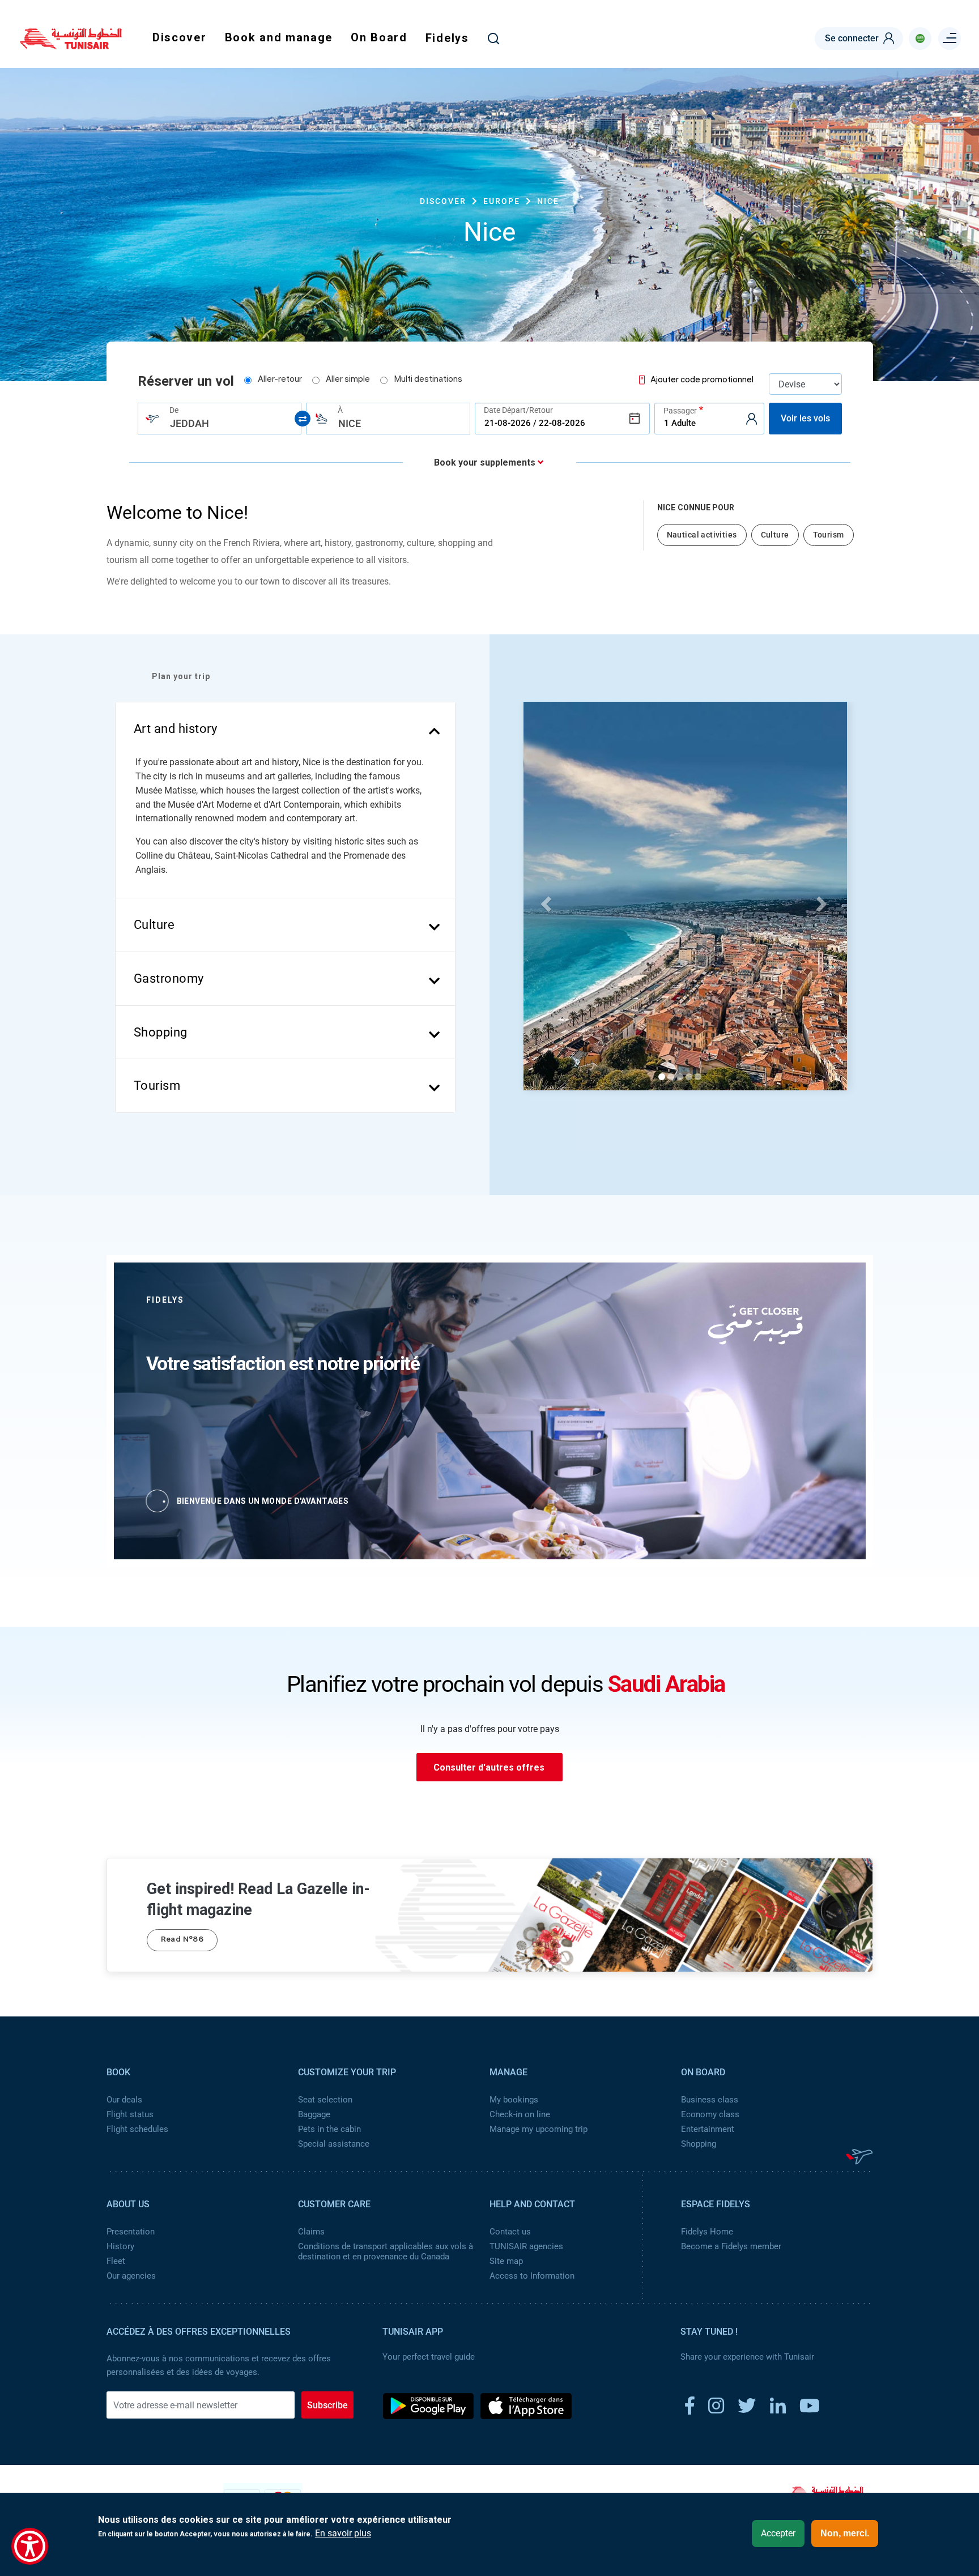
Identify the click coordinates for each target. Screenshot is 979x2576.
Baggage (314, 2114)
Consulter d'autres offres (489, 1767)
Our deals (124, 2100)
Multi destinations (428, 380)
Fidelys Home (707, 2232)
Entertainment (708, 2129)
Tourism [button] (157, 1086)
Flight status (130, 2114)
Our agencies (131, 2276)
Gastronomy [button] (169, 978)
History (120, 2246)
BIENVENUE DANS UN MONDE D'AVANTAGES (263, 1501)
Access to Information (532, 2276)
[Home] (71, 45)
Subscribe (327, 2405)
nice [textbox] (350, 423)
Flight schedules (137, 2129)
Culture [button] (154, 925)
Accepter (778, 2533)
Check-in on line (520, 2114)
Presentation (131, 2232)
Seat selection (325, 2100)
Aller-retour (280, 380)
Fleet (116, 2261)
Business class (710, 2100)
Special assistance (334, 2144)
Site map (506, 2261)
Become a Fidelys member (731, 2246)
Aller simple (348, 380)
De (174, 410)
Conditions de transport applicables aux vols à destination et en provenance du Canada (386, 2251)
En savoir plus (343, 2534)
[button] (545, 901)
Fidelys (447, 38)
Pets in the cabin (329, 2129)
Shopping (699, 2144)
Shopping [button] (161, 1032)
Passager (680, 410)
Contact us (510, 2232)
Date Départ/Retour (518, 410)
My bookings (514, 2100)
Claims (311, 2232)
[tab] (286, 729)
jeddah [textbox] (190, 423)
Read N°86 (182, 1940)
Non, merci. (845, 2533)
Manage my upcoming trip (539, 2129)
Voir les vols (805, 418)
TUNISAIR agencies (526, 2246)
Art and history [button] (176, 729)
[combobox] (220, 419)
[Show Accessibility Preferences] (30, 2546)
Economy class (710, 2114)
